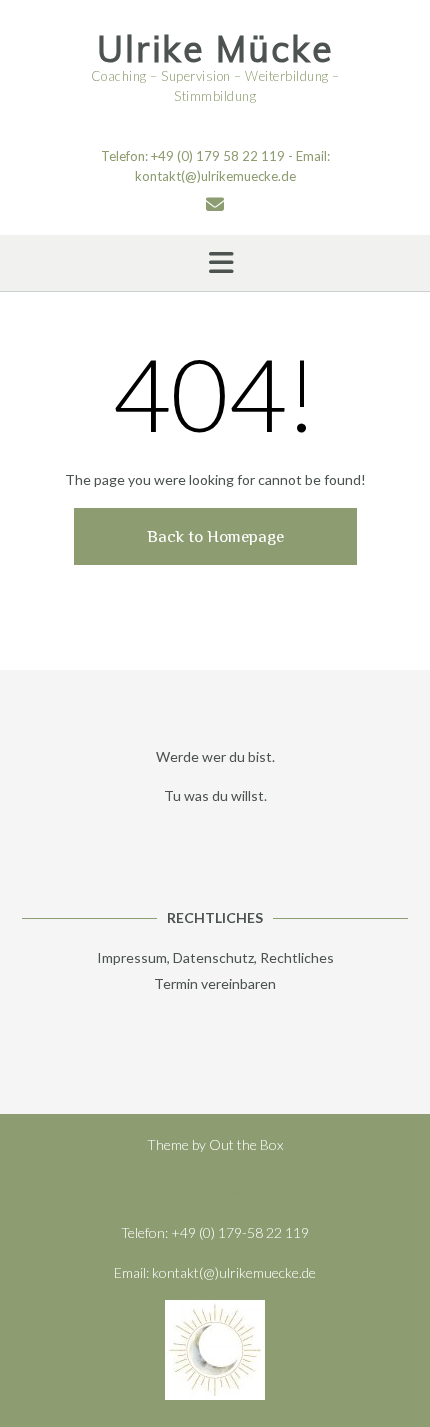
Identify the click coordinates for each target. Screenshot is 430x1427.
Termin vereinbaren (215, 983)
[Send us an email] (215, 204)
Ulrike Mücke (215, 49)
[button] (215, 263)
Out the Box (246, 1144)
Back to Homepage (215, 536)
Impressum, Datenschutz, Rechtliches (215, 957)
